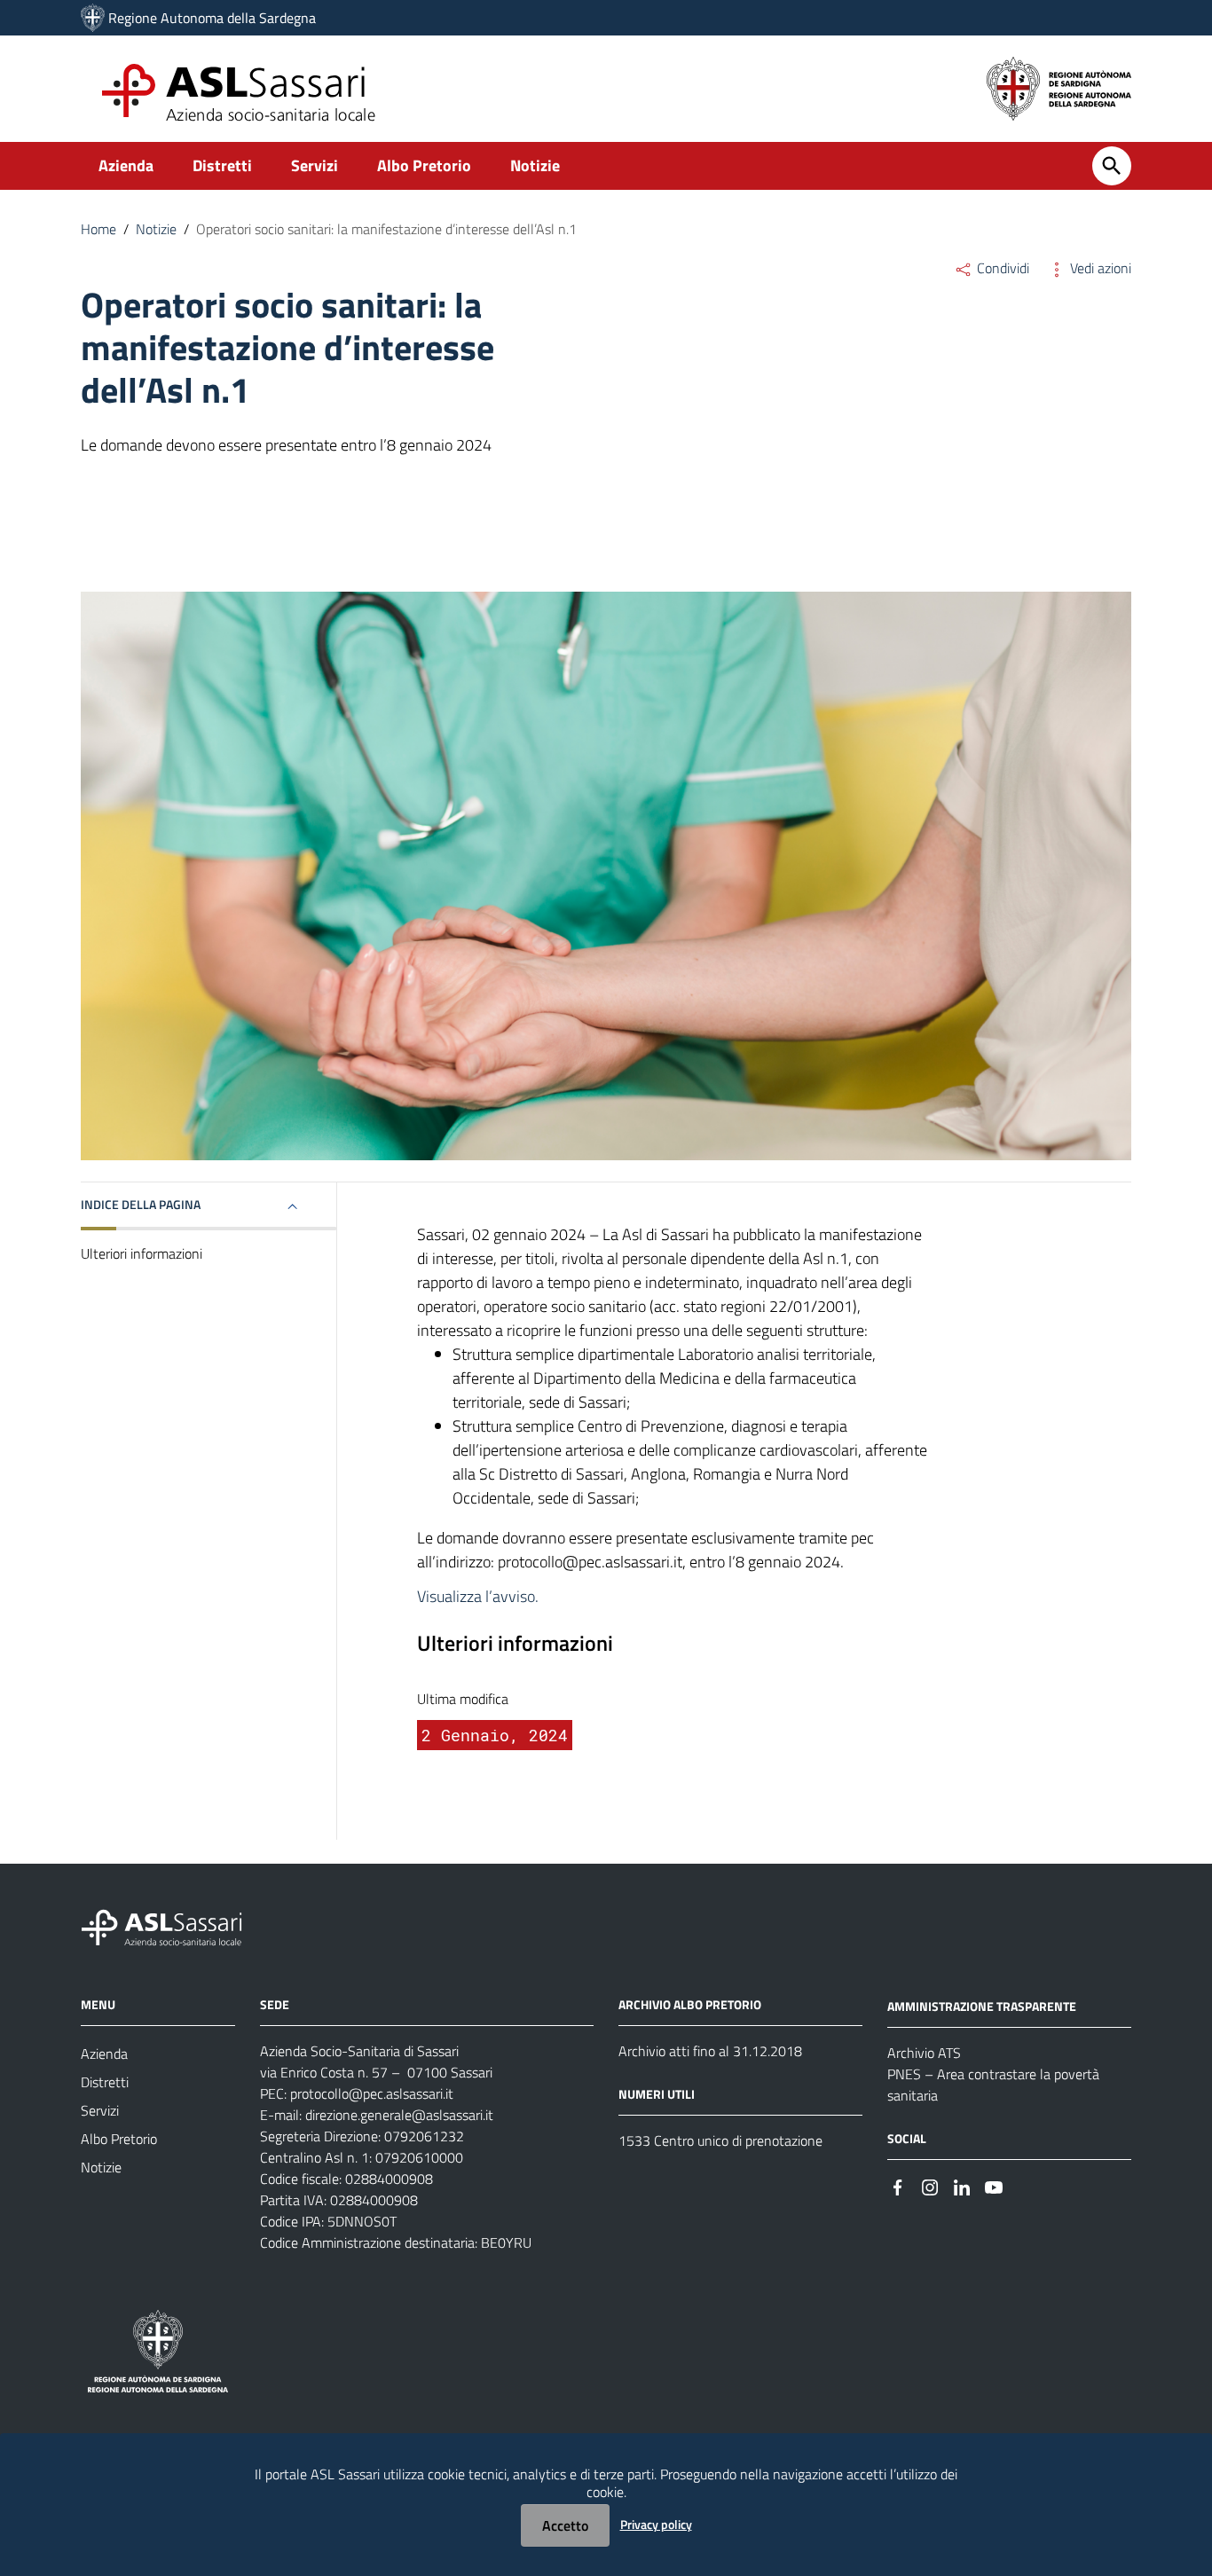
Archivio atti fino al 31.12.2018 (710, 2051)
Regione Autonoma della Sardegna (212, 18)
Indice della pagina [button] (141, 1204)
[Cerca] (1112, 166)
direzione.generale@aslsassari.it (399, 2115)
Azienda (126, 165)
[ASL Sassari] (93, 18)
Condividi (1001, 268)
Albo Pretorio (424, 165)
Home (98, 229)
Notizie (535, 165)
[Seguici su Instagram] (930, 2186)
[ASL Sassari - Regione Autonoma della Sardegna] (173, 1926)
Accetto (565, 2525)
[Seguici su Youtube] (994, 2186)
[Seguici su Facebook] (898, 2186)
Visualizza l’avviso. (478, 1596)
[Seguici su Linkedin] (962, 2186)
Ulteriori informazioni (142, 1253)
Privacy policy (656, 2524)
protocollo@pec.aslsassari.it (372, 2093)
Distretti (222, 165)
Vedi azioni (1099, 268)
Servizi (315, 165)
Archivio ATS (924, 2053)
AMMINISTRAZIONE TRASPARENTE (982, 2006)
